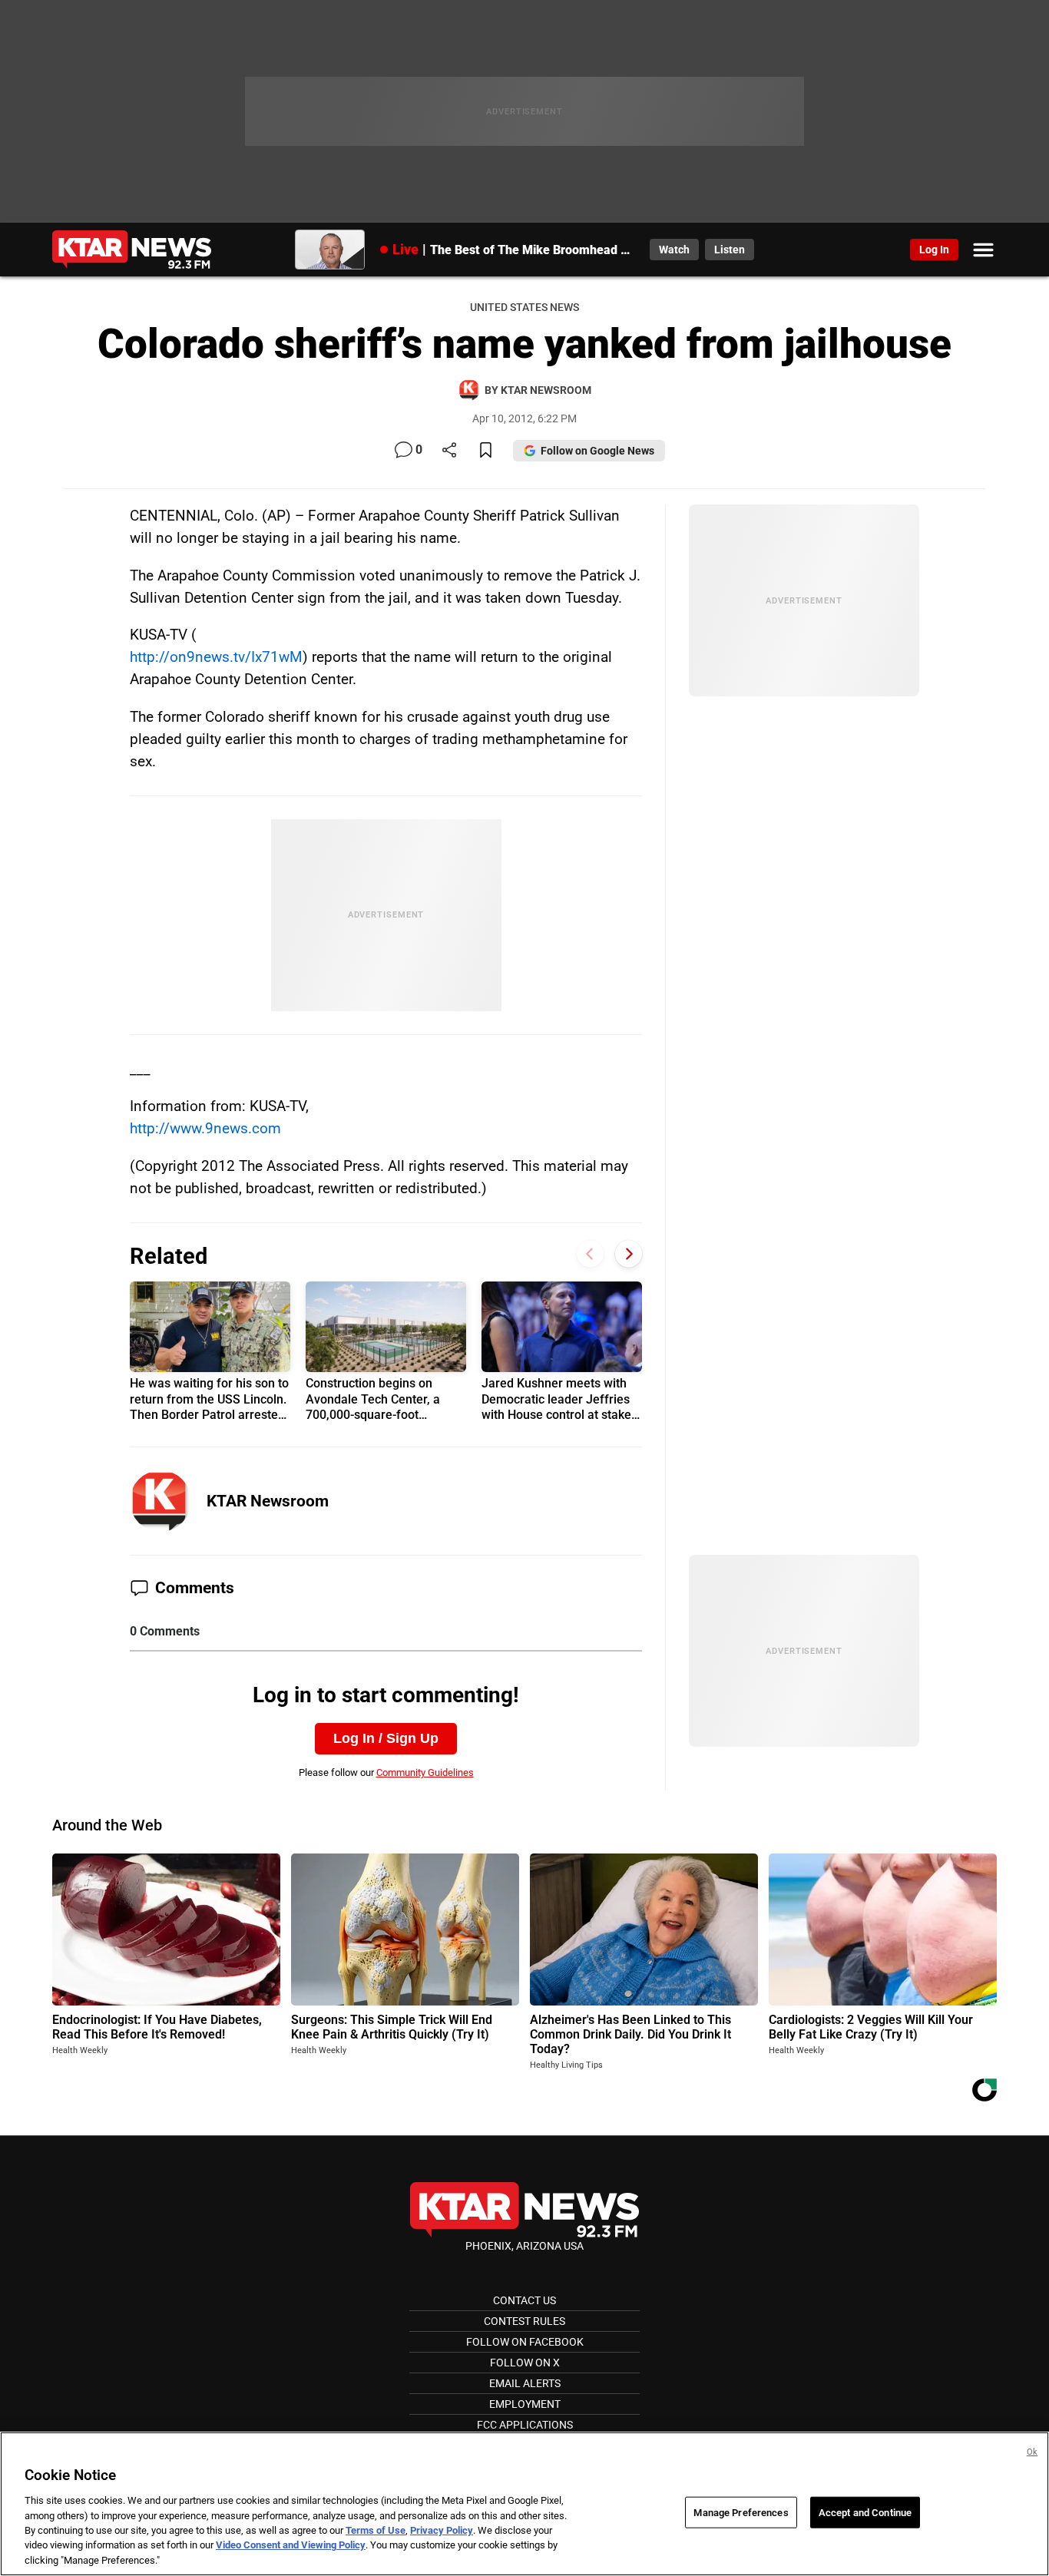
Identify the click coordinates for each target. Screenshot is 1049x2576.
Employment (525, 2404)
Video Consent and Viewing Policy (291, 2546)
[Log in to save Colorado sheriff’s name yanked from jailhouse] (486, 451)
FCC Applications (525, 2425)
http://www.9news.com (205, 1128)
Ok (1032, 2452)
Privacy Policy (442, 2530)
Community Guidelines (425, 1772)
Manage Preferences (741, 2512)
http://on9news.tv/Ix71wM (216, 657)
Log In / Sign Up (386, 1738)
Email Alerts (525, 2383)
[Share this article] (449, 451)
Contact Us (524, 2300)
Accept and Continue (865, 2512)
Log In (934, 250)
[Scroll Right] (629, 1254)
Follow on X (525, 2363)
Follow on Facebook (525, 2342)
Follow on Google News (597, 451)
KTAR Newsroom (268, 1501)
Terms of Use (376, 2530)
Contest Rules (524, 2321)
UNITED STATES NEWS (524, 308)
